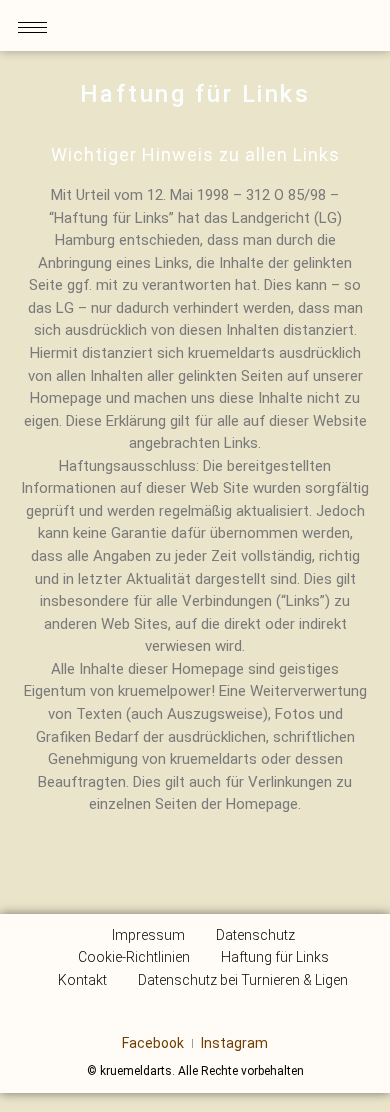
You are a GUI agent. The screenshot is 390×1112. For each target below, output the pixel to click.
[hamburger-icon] (32, 27)
